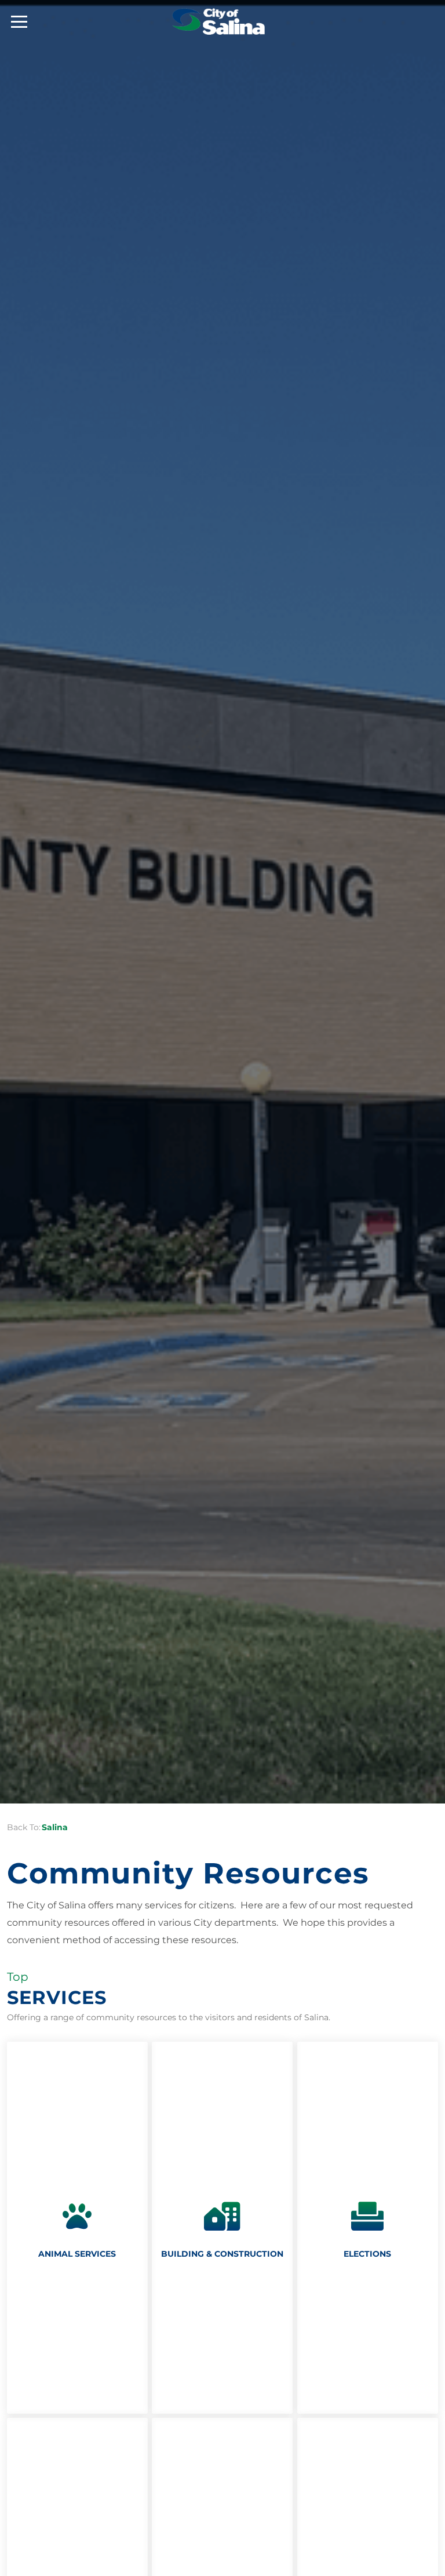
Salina (55, 1827)
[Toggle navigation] (19, 22)
